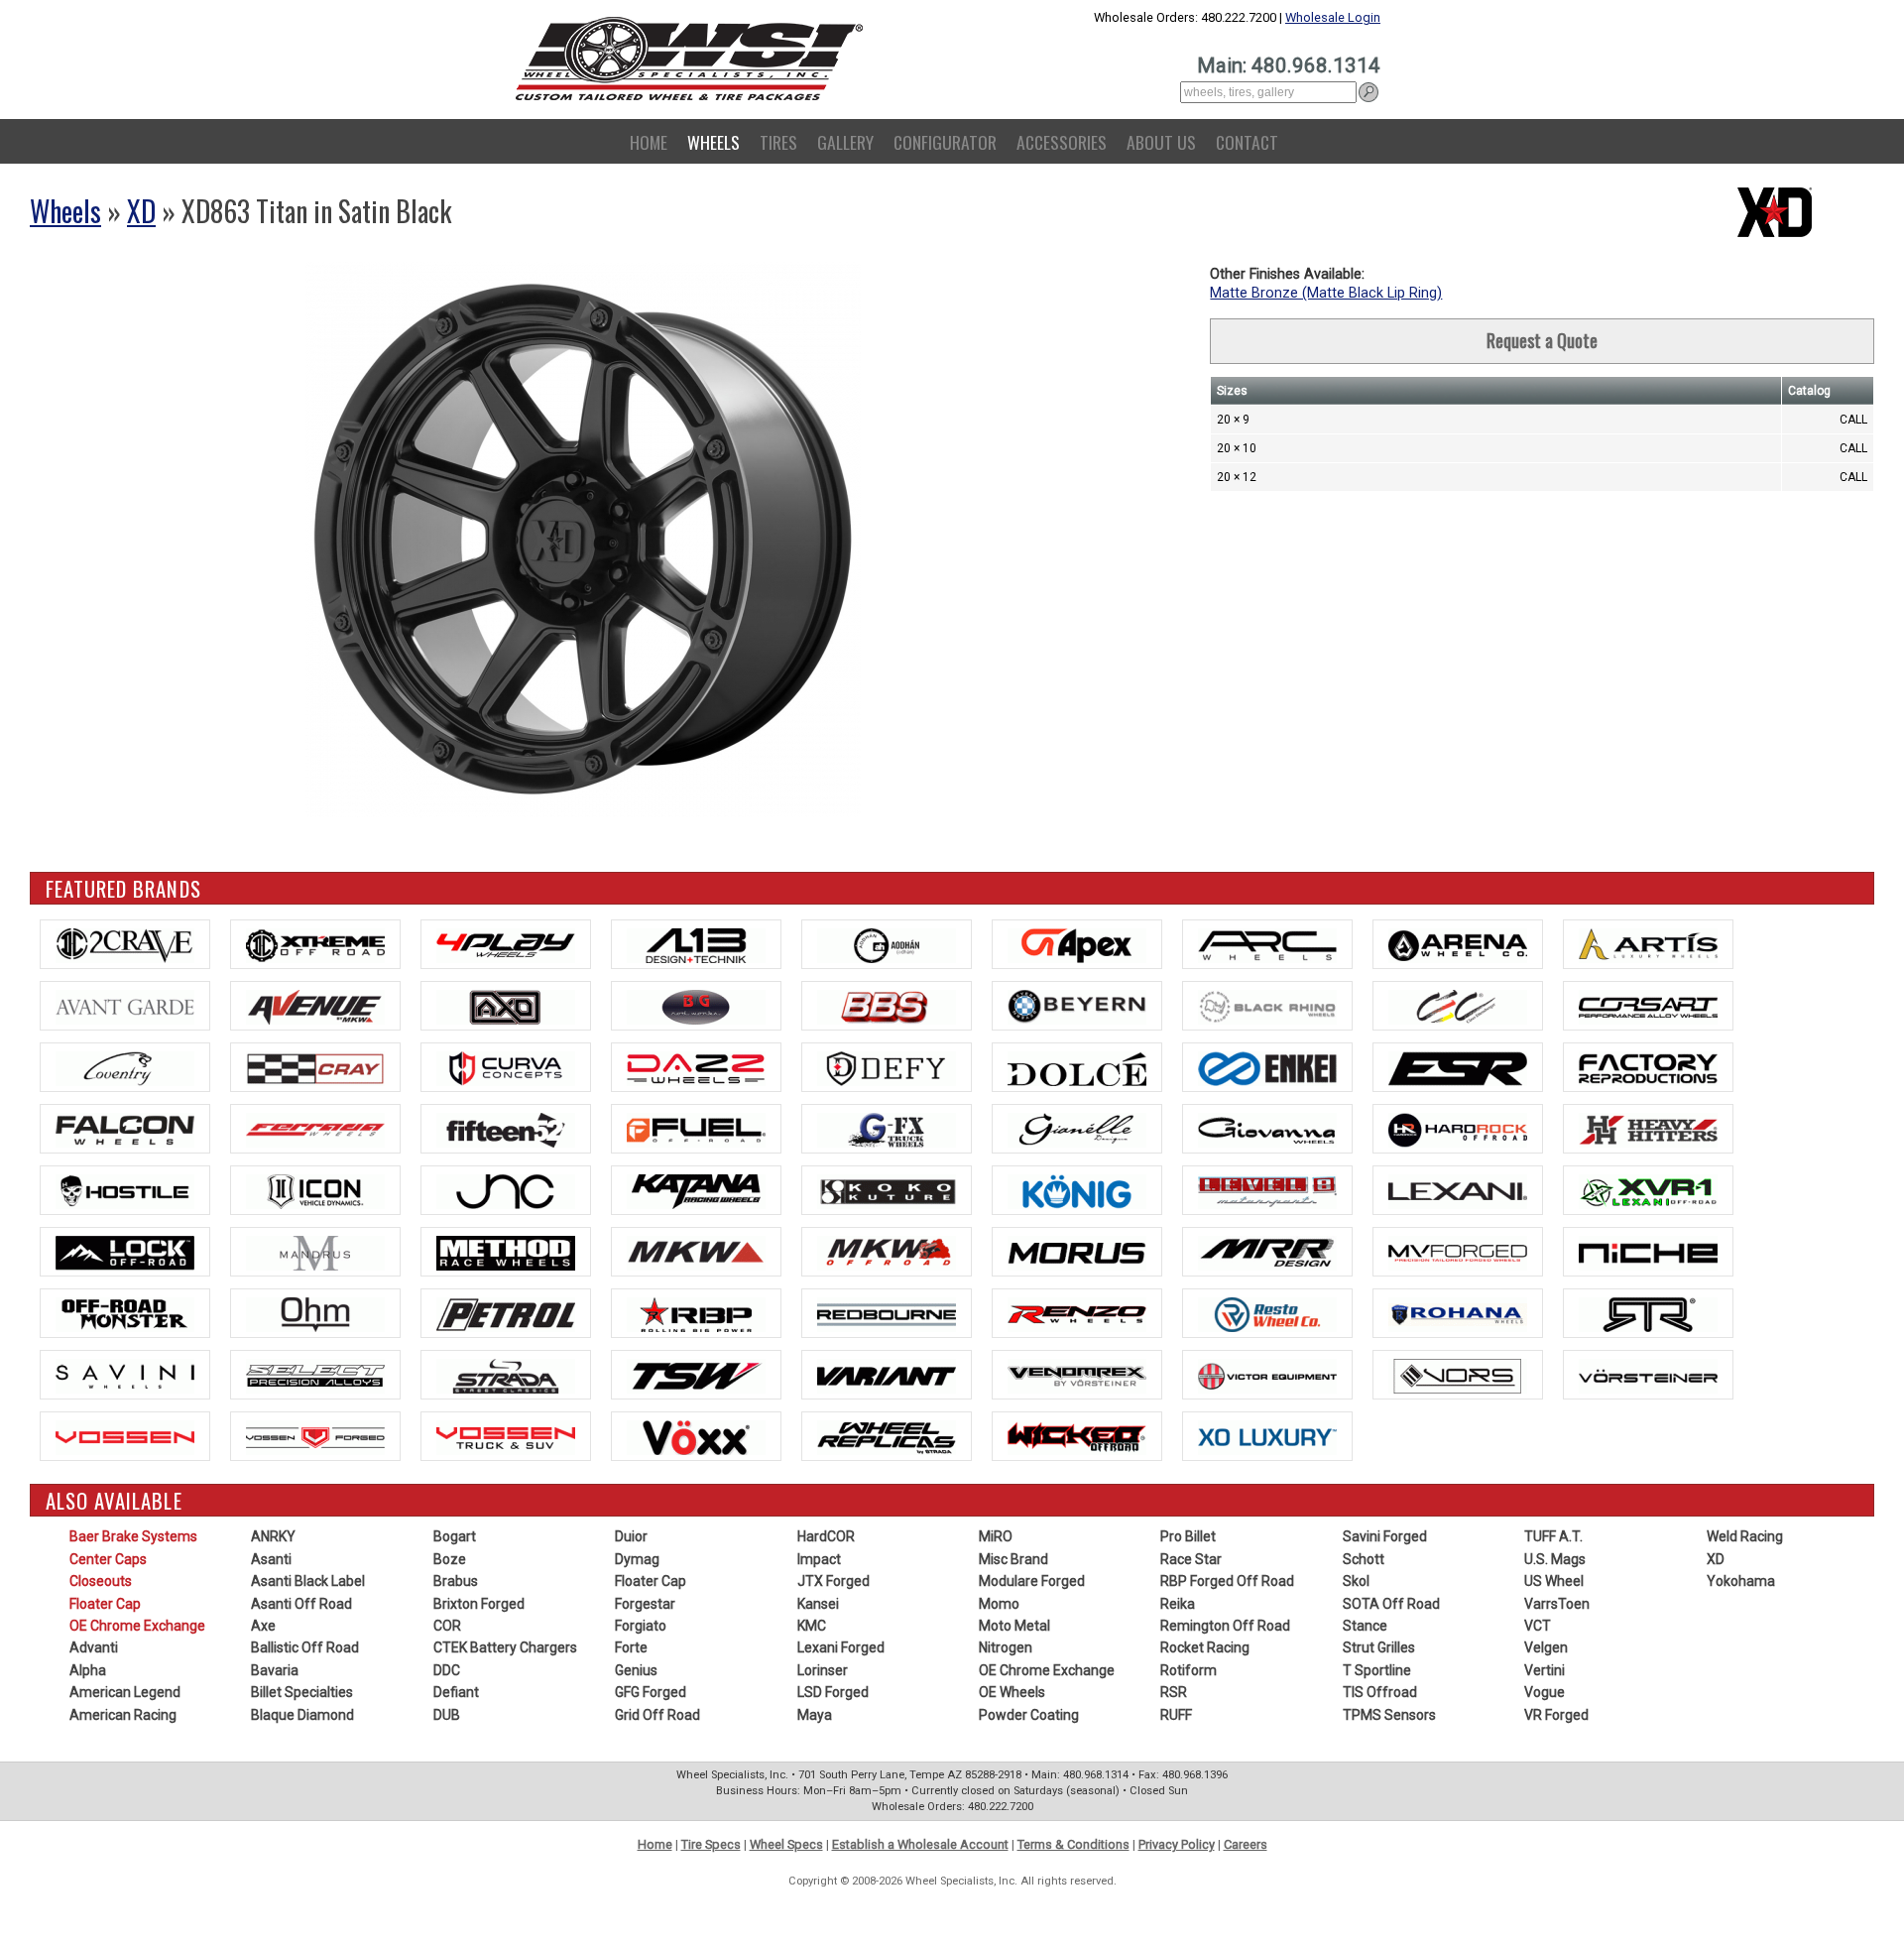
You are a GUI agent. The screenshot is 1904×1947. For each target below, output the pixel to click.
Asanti (271, 1559)
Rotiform (1189, 1670)
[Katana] (696, 1190)
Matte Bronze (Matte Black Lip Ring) (1326, 293)
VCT (1538, 1626)
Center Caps (108, 1559)
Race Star (1191, 1559)
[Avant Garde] (125, 1006)
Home (649, 142)
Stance (1365, 1626)
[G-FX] (887, 1129)
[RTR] (1648, 1313)
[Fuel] (696, 1129)
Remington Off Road (1225, 1626)
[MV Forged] (1458, 1252)
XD (141, 211)
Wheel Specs (786, 1844)
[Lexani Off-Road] (1648, 1190)
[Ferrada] (315, 1129)
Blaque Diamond (302, 1715)
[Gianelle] (1077, 1129)
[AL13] (696, 944)
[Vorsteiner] (1648, 1375)
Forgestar (645, 1604)
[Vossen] (125, 1436)
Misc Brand (1013, 1559)
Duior (631, 1536)
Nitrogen (1006, 1647)
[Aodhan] (887, 944)
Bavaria (275, 1670)
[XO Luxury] (1267, 1436)
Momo (999, 1604)
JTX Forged (833, 1581)
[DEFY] (887, 1067)
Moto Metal (1014, 1626)
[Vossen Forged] (315, 1436)
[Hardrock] (1458, 1129)
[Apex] (1077, 944)
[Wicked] (1077, 1436)
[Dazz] (696, 1067)
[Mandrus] (315, 1252)
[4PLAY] (506, 944)
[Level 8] (1267, 1190)
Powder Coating (1029, 1715)
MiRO (996, 1536)
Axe (263, 1626)
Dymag (637, 1559)
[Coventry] (125, 1067)
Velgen (1546, 1647)
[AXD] (506, 1006)
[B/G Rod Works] (696, 1006)
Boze (450, 1559)
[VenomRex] (1077, 1375)
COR (447, 1626)
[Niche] (1648, 1252)
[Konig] (1077, 1190)
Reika (1178, 1604)
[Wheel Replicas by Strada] (887, 1436)
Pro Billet (1188, 1536)
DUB (447, 1715)
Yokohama (1741, 1581)
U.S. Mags (1555, 1559)
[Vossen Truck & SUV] (506, 1436)
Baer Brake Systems (133, 1536)
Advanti (94, 1647)
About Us (1161, 142)
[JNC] (506, 1190)
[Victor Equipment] (1267, 1375)
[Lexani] (1458, 1190)
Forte (631, 1647)
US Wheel (1554, 1581)
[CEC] (1458, 1006)
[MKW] (696, 1252)
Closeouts (101, 1581)
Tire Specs (711, 1844)
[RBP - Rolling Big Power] (696, 1313)
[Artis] (1648, 944)
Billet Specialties (302, 1692)
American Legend (125, 1692)
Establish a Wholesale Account (920, 1844)
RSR (1174, 1692)
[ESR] (1458, 1067)
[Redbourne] (887, 1313)
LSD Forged (833, 1692)
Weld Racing (1745, 1536)
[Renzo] (1077, 1313)
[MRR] (1267, 1252)
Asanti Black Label (308, 1581)
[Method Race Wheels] (506, 1252)
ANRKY (273, 1536)
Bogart (455, 1536)
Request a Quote (1542, 340)
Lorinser (823, 1670)
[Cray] (315, 1067)
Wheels (714, 142)
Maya (815, 1715)
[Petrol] (506, 1313)
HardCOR (826, 1536)
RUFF (1176, 1715)
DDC (447, 1670)
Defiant (456, 1692)
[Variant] (887, 1375)
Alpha (88, 1670)
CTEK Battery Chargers (505, 1647)
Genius (636, 1670)
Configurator (945, 142)
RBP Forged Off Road (1227, 1581)
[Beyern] (1077, 1006)
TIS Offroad (1380, 1692)
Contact (1247, 142)
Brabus (456, 1581)
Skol (1356, 1581)
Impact (819, 1559)
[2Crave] (125, 944)
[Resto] (1267, 1313)
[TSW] (696, 1375)
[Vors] (1458, 1375)
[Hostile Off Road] (125, 1190)
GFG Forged (651, 1692)
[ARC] (1267, 944)
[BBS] (887, 1006)
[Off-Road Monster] (125, 1313)
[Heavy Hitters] (1648, 1129)
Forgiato (641, 1626)
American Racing (123, 1715)
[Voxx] (696, 1436)
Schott (1364, 1559)
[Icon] (315, 1190)
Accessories (1062, 142)
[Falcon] (125, 1129)
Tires (778, 142)
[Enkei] (1267, 1067)
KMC (812, 1626)
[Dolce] (1077, 1067)
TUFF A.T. (1553, 1536)
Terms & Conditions (1073, 1844)
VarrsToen (1557, 1604)
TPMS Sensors (1389, 1715)
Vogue (1545, 1692)
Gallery (845, 142)
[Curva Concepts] (506, 1067)
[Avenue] (315, 1006)
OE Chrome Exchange (137, 1626)
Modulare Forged (1032, 1581)
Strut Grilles (1379, 1647)
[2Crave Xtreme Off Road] (315, 944)
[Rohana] (1458, 1313)
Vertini (1545, 1670)
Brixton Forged (479, 1604)
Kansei (818, 1604)
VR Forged (1556, 1715)
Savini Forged (1385, 1536)
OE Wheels (1012, 1692)
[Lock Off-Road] (125, 1252)
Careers (1246, 1844)
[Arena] (1458, 944)
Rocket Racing (1205, 1647)
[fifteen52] (506, 1129)
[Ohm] (315, 1313)
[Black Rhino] (1267, 1006)
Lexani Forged (841, 1647)
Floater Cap (105, 1604)
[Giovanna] (1267, 1129)
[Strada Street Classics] (506, 1375)
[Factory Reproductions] (1648, 1067)
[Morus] (1077, 1252)
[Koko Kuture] (887, 1190)
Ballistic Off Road (305, 1647)
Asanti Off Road (301, 1604)
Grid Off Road (657, 1715)
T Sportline (1377, 1670)
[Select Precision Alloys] (315, 1375)
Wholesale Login (1333, 17)
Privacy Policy (1177, 1844)
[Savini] (125, 1375)
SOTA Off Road (1391, 1604)
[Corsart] (1648, 1006)
